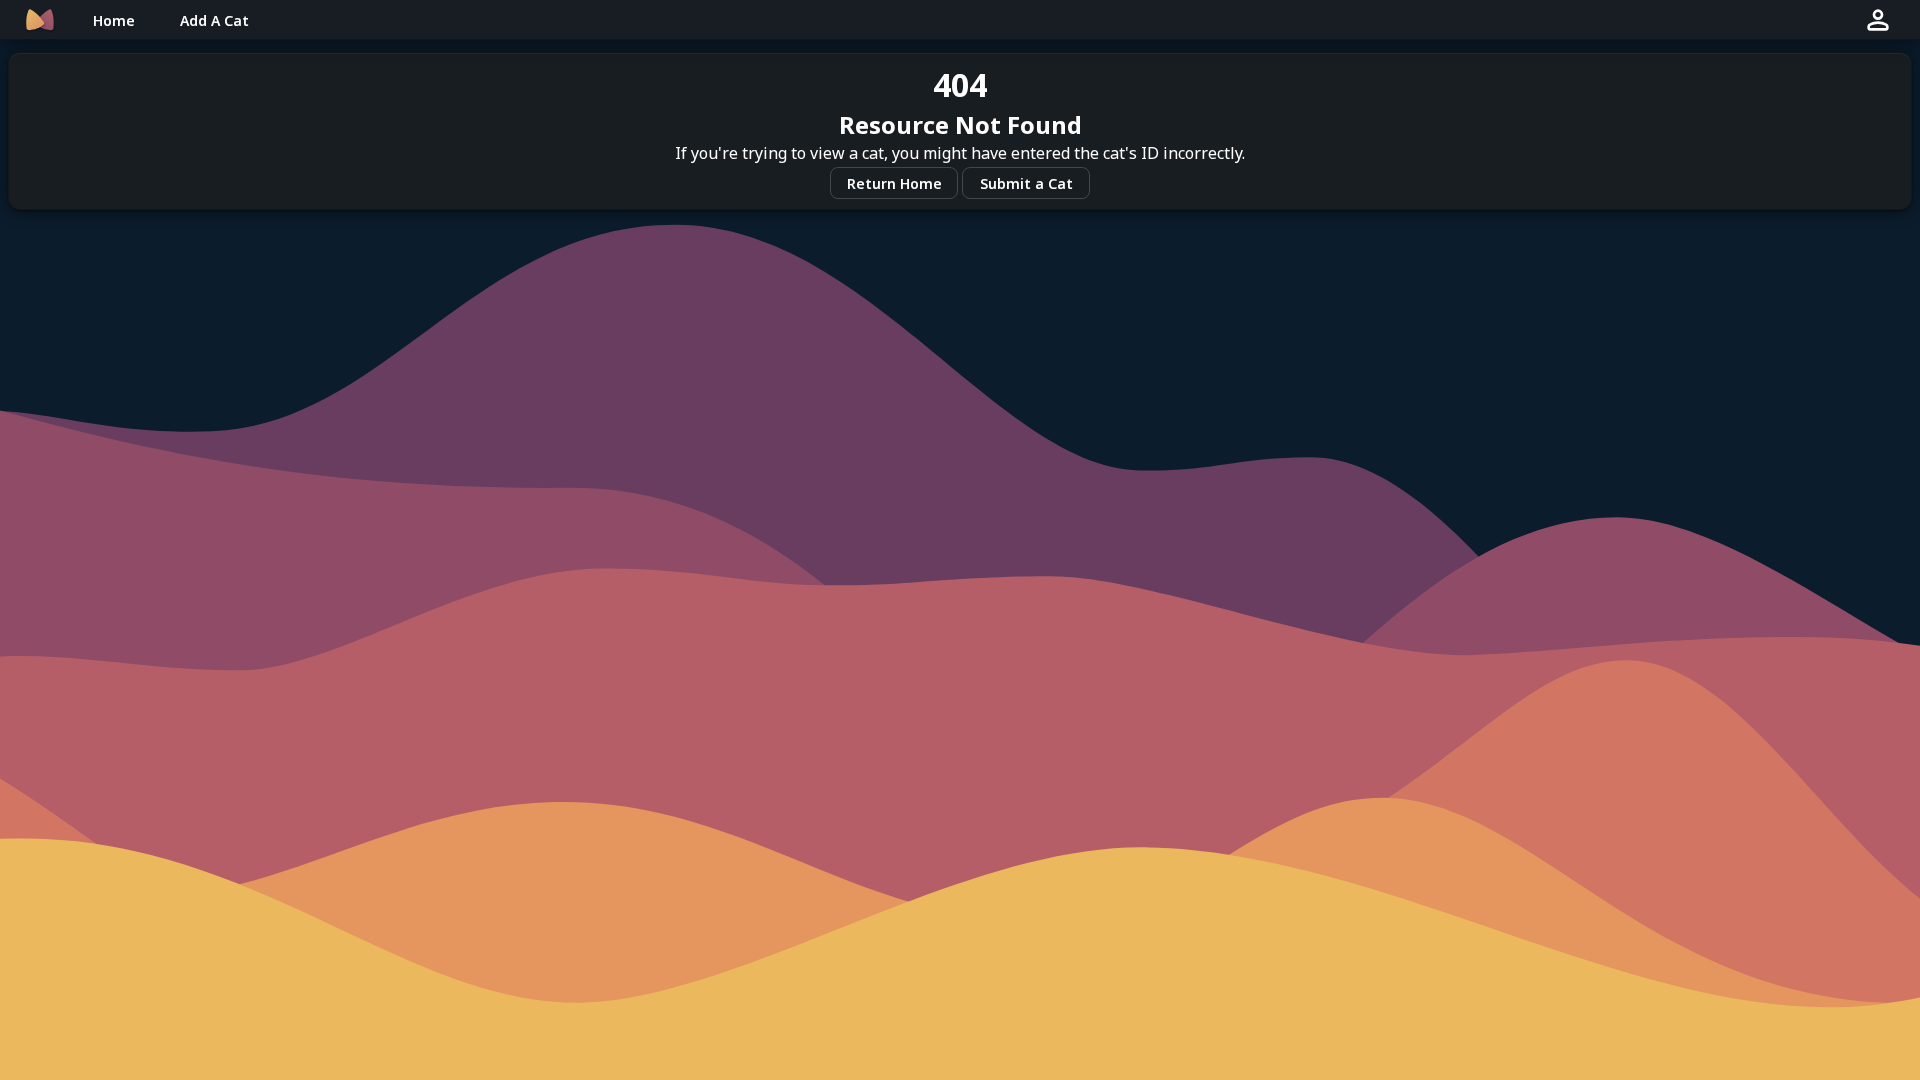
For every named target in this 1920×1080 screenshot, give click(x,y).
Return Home (894, 183)
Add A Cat (214, 20)
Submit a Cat (1026, 183)
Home (114, 20)
